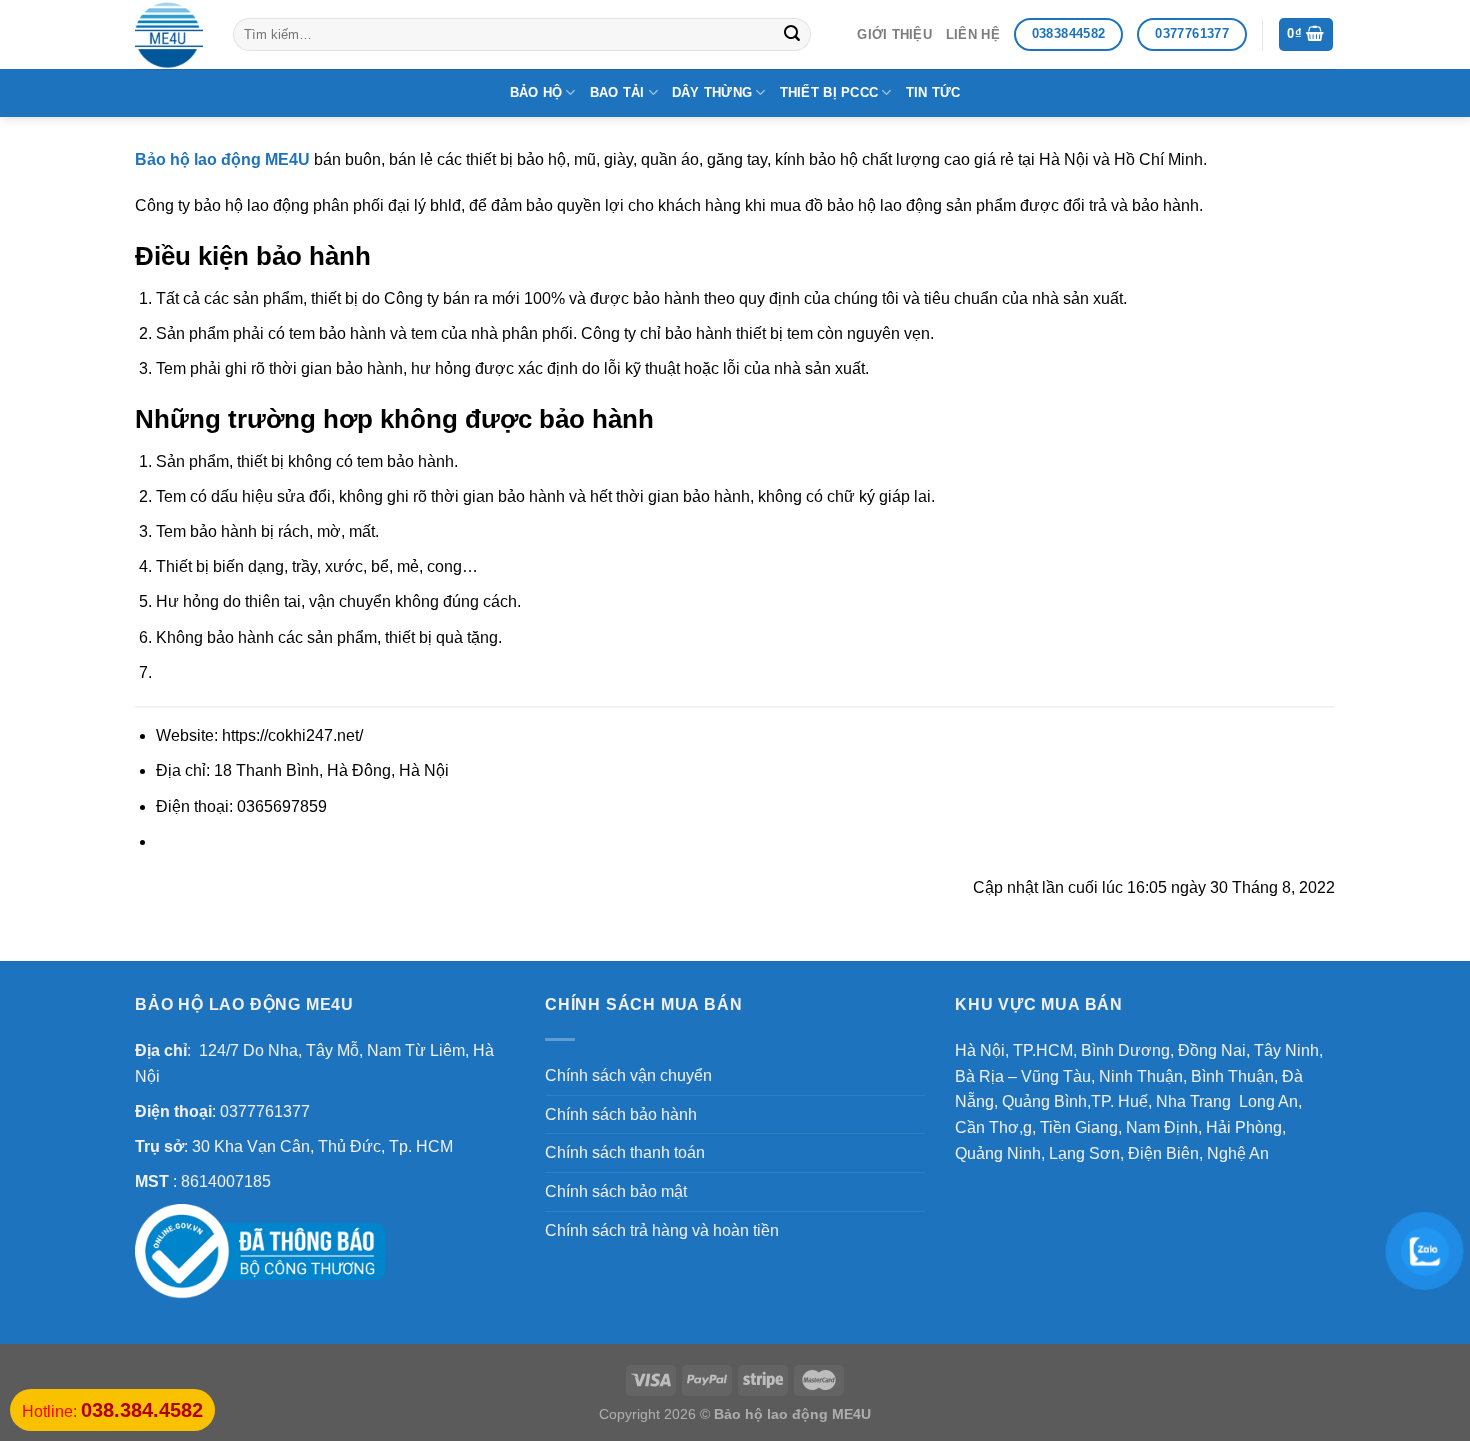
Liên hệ (973, 34)
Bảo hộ (536, 92)
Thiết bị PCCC (829, 92)
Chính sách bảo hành (621, 1114)
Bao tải (617, 92)
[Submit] (792, 35)
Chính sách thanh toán (625, 1152)
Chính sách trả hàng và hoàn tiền (662, 1230)
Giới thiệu (894, 34)
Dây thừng (712, 92)
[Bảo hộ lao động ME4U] (169, 35)
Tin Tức (933, 92)
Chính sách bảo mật (616, 1191)
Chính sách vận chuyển (628, 1075)
